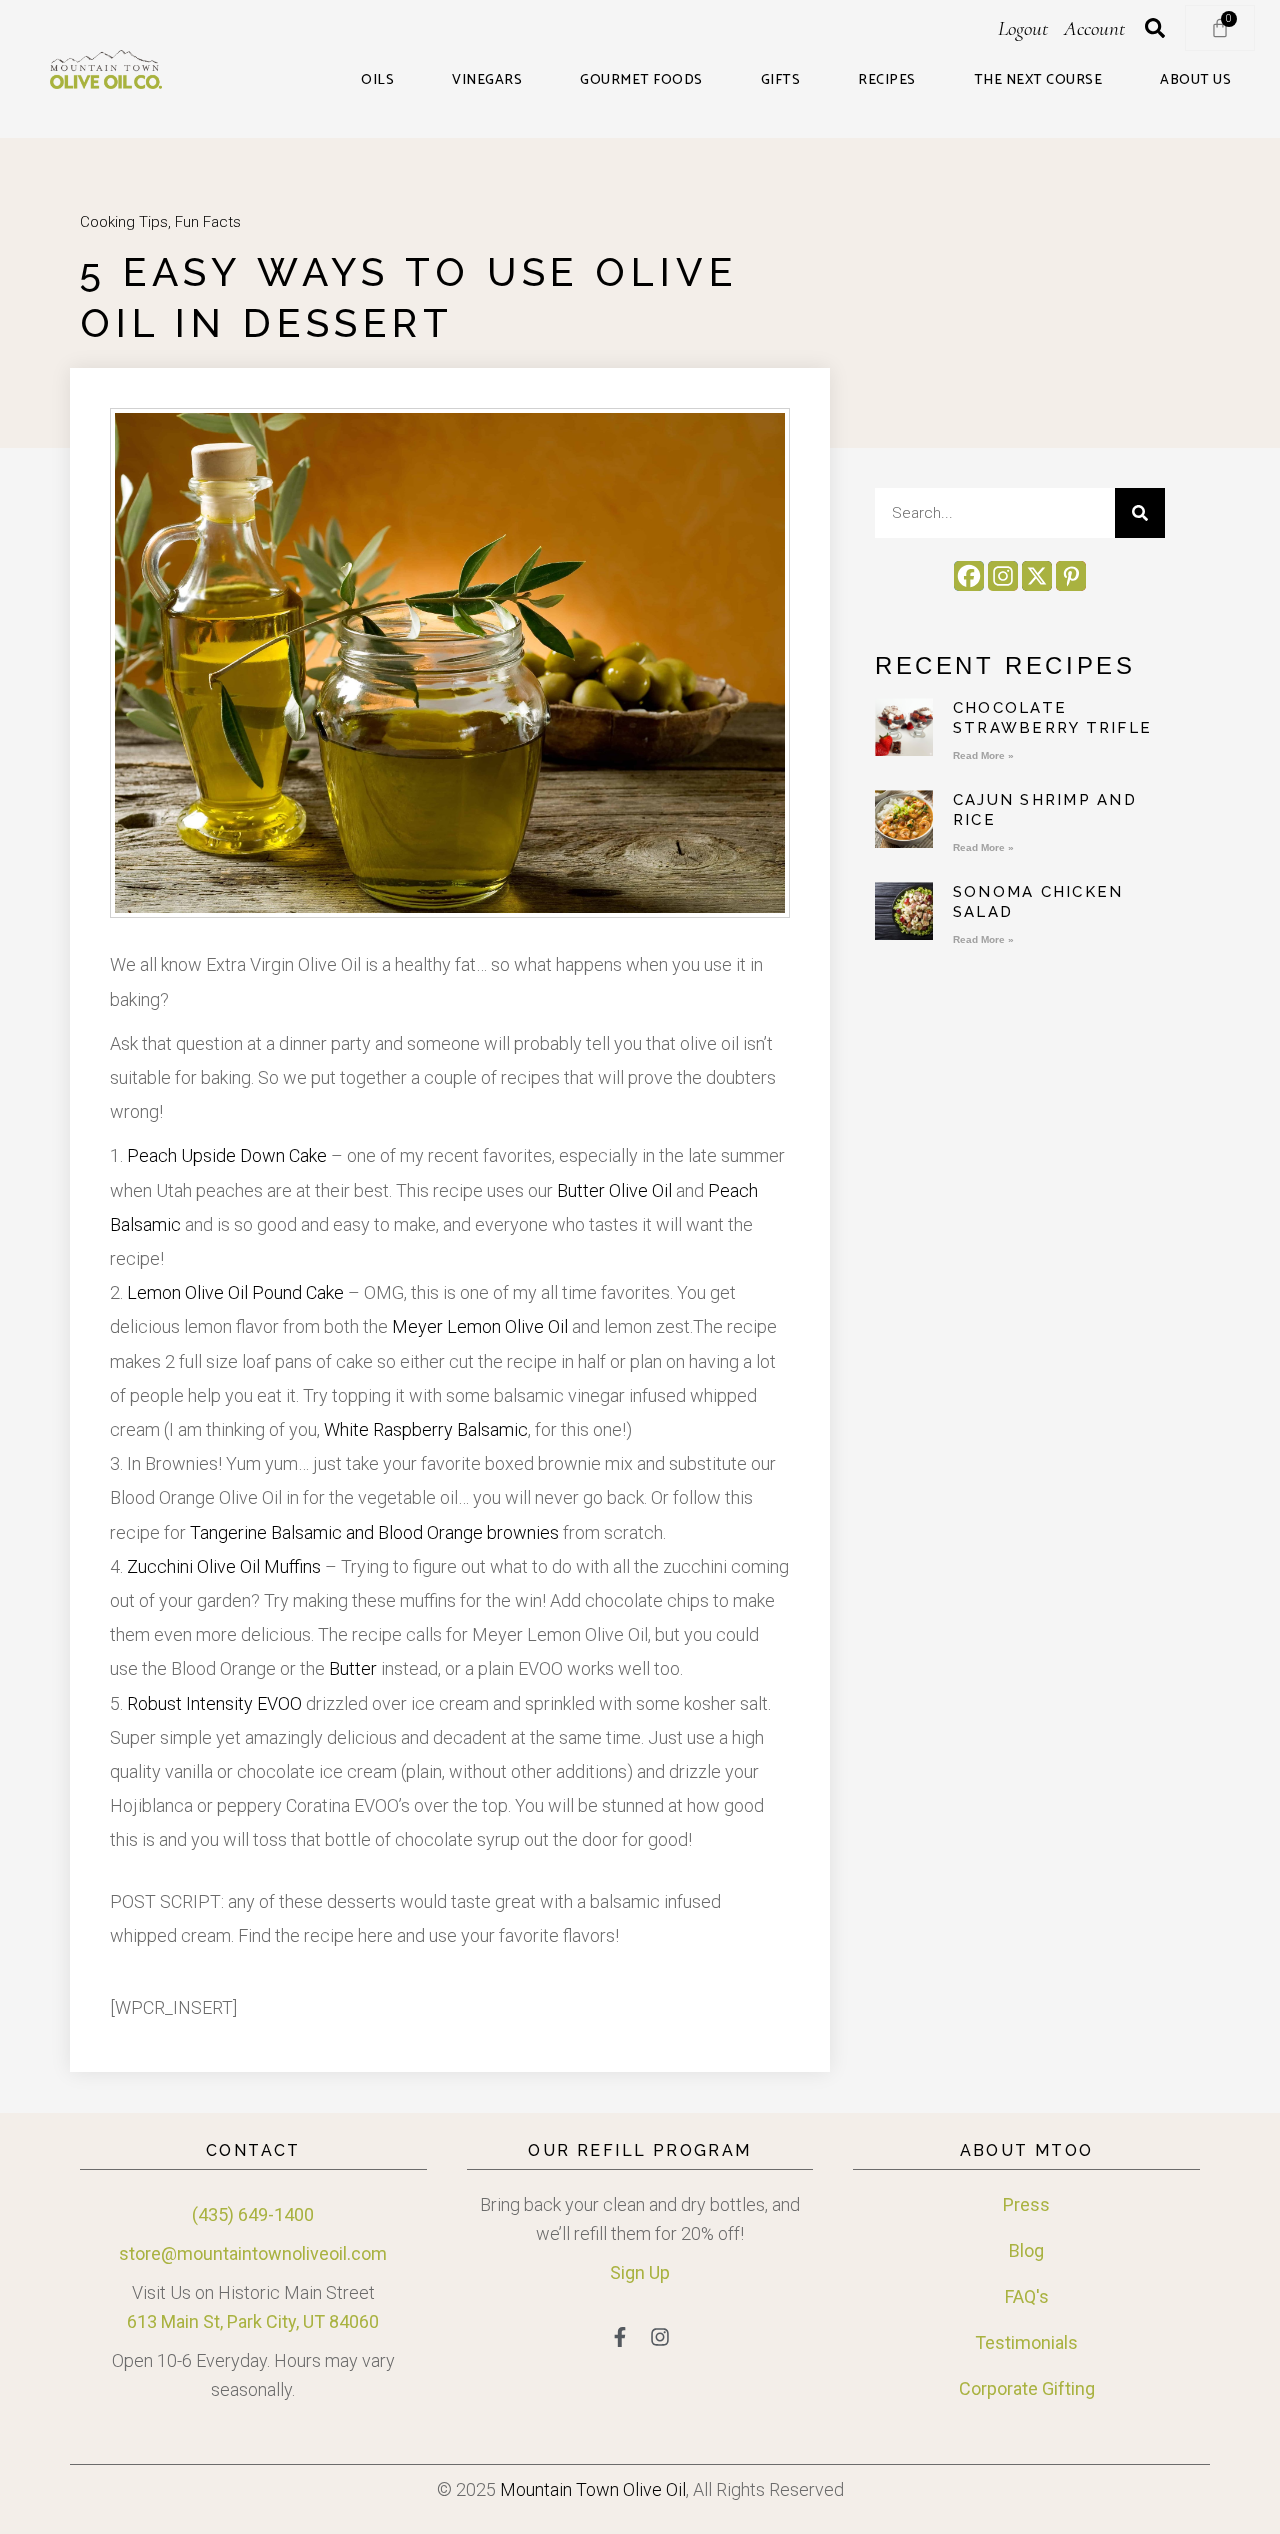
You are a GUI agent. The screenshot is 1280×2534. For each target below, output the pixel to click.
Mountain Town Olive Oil (593, 2489)
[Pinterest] (1071, 576)
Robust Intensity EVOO (214, 1703)
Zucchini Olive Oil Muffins (224, 1566)
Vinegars (487, 81)
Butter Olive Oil (614, 1190)
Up (657, 2272)
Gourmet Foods (641, 81)
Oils (377, 81)
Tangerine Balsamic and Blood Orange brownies (374, 1532)
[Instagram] (1003, 576)
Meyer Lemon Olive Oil (480, 1326)
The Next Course (1038, 81)
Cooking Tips (124, 222)
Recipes (887, 81)
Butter (353, 1668)
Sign (627, 2272)
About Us (1195, 81)
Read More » (983, 755)
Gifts (781, 81)
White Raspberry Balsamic (426, 1429)
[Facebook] (969, 576)
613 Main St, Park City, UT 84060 (253, 2321)
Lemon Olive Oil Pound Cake (235, 1292)
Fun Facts (208, 222)
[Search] (1140, 513)
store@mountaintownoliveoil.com (253, 2253)
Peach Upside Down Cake (227, 1155)
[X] (1037, 576)
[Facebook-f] (620, 2337)
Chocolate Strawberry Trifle (1052, 718)
